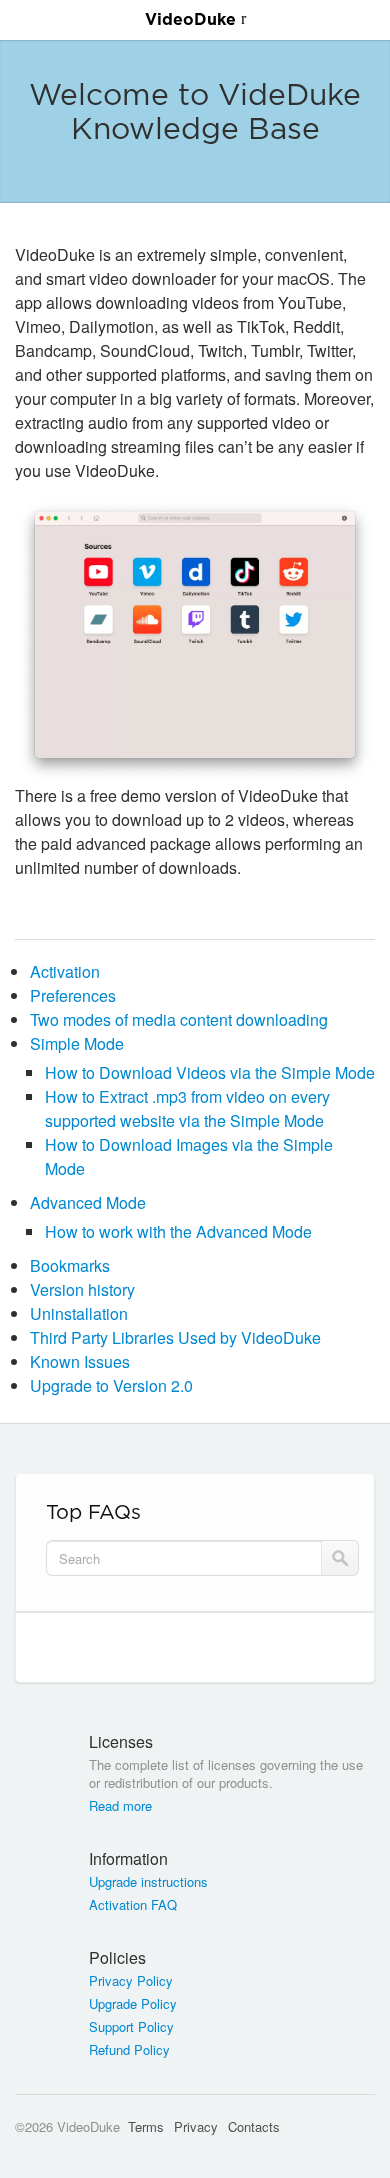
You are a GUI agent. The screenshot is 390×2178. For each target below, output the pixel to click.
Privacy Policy (131, 1981)
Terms (146, 2126)
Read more (120, 1806)
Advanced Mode (88, 1202)
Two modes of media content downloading (179, 1019)
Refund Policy (129, 2050)
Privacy (196, 2126)
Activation (65, 971)
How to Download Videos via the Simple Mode (210, 1072)
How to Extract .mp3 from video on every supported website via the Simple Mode (187, 1108)
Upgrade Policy (133, 2004)
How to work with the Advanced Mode (178, 1231)
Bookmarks (70, 1265)
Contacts (254, 2126)
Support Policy (131, 2027)
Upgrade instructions (148, 1882)
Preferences (73, 995)
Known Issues (80, 1361)
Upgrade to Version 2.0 (111, 1385)
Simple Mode (77, 1043)
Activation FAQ (133, 1905)
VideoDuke (190, 20)
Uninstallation (79, 1313)
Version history (82, 1289)
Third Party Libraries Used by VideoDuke (175, 1337)
